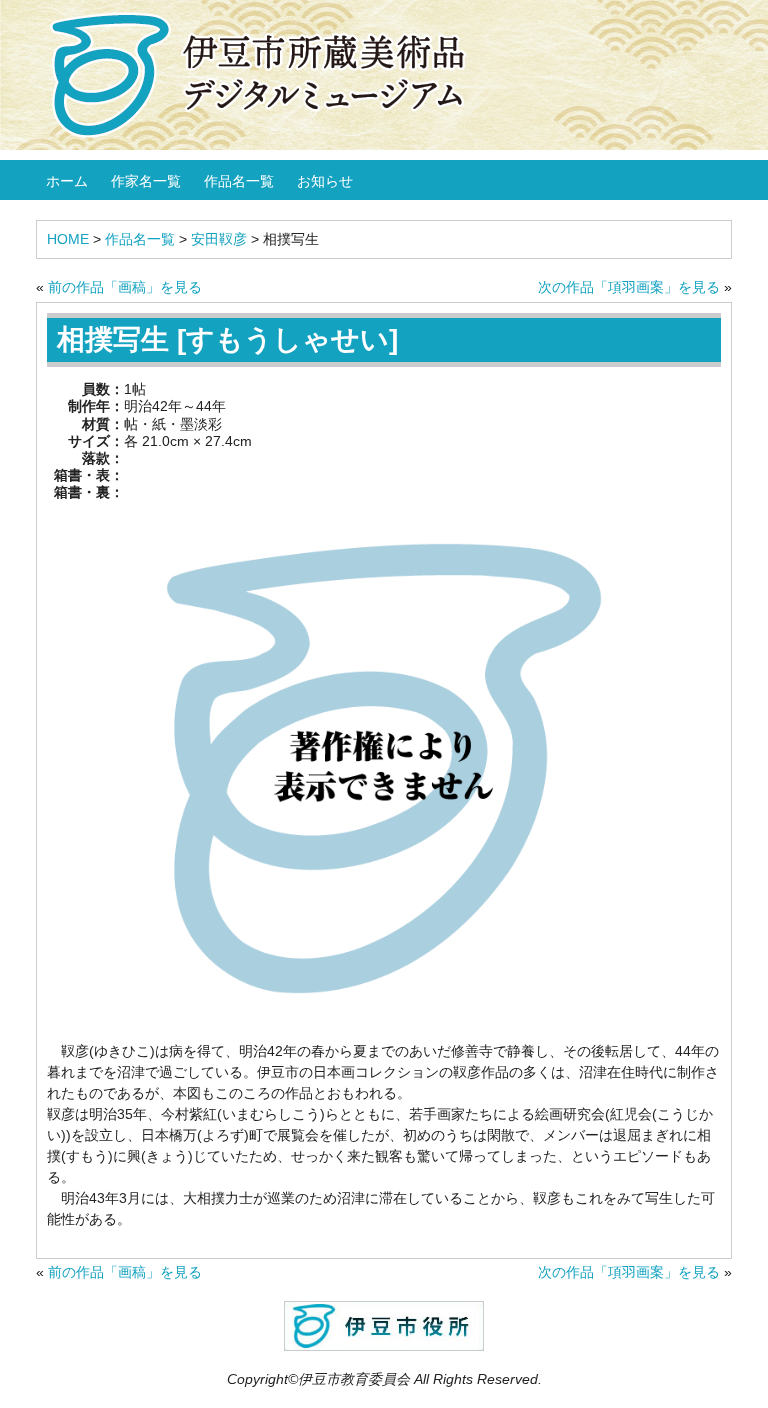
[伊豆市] (384, 1325)
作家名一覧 (146, 181)
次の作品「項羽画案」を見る (629, 287)
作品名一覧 (239, 181)
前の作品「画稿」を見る (125, 287)
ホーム (67, 181)
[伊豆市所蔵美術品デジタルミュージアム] (268, 74)
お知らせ (325, 181)
